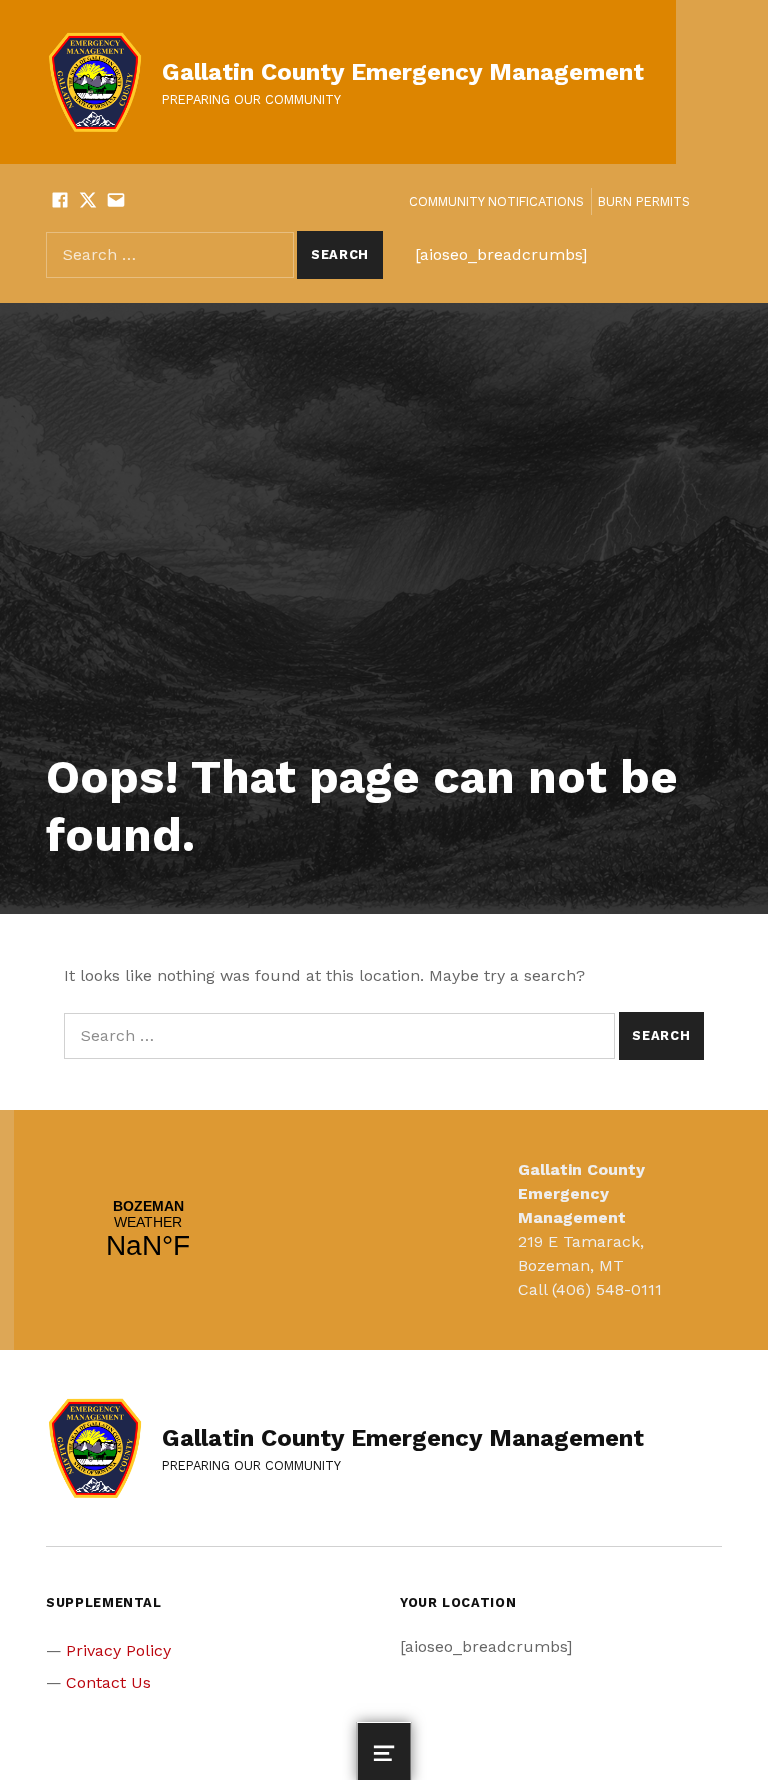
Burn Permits (644, 201)
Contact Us (108, 1682)
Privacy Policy (118, 1650)
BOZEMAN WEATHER (148, 1230)
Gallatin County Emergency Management (403, 72)
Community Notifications (496, 201)
